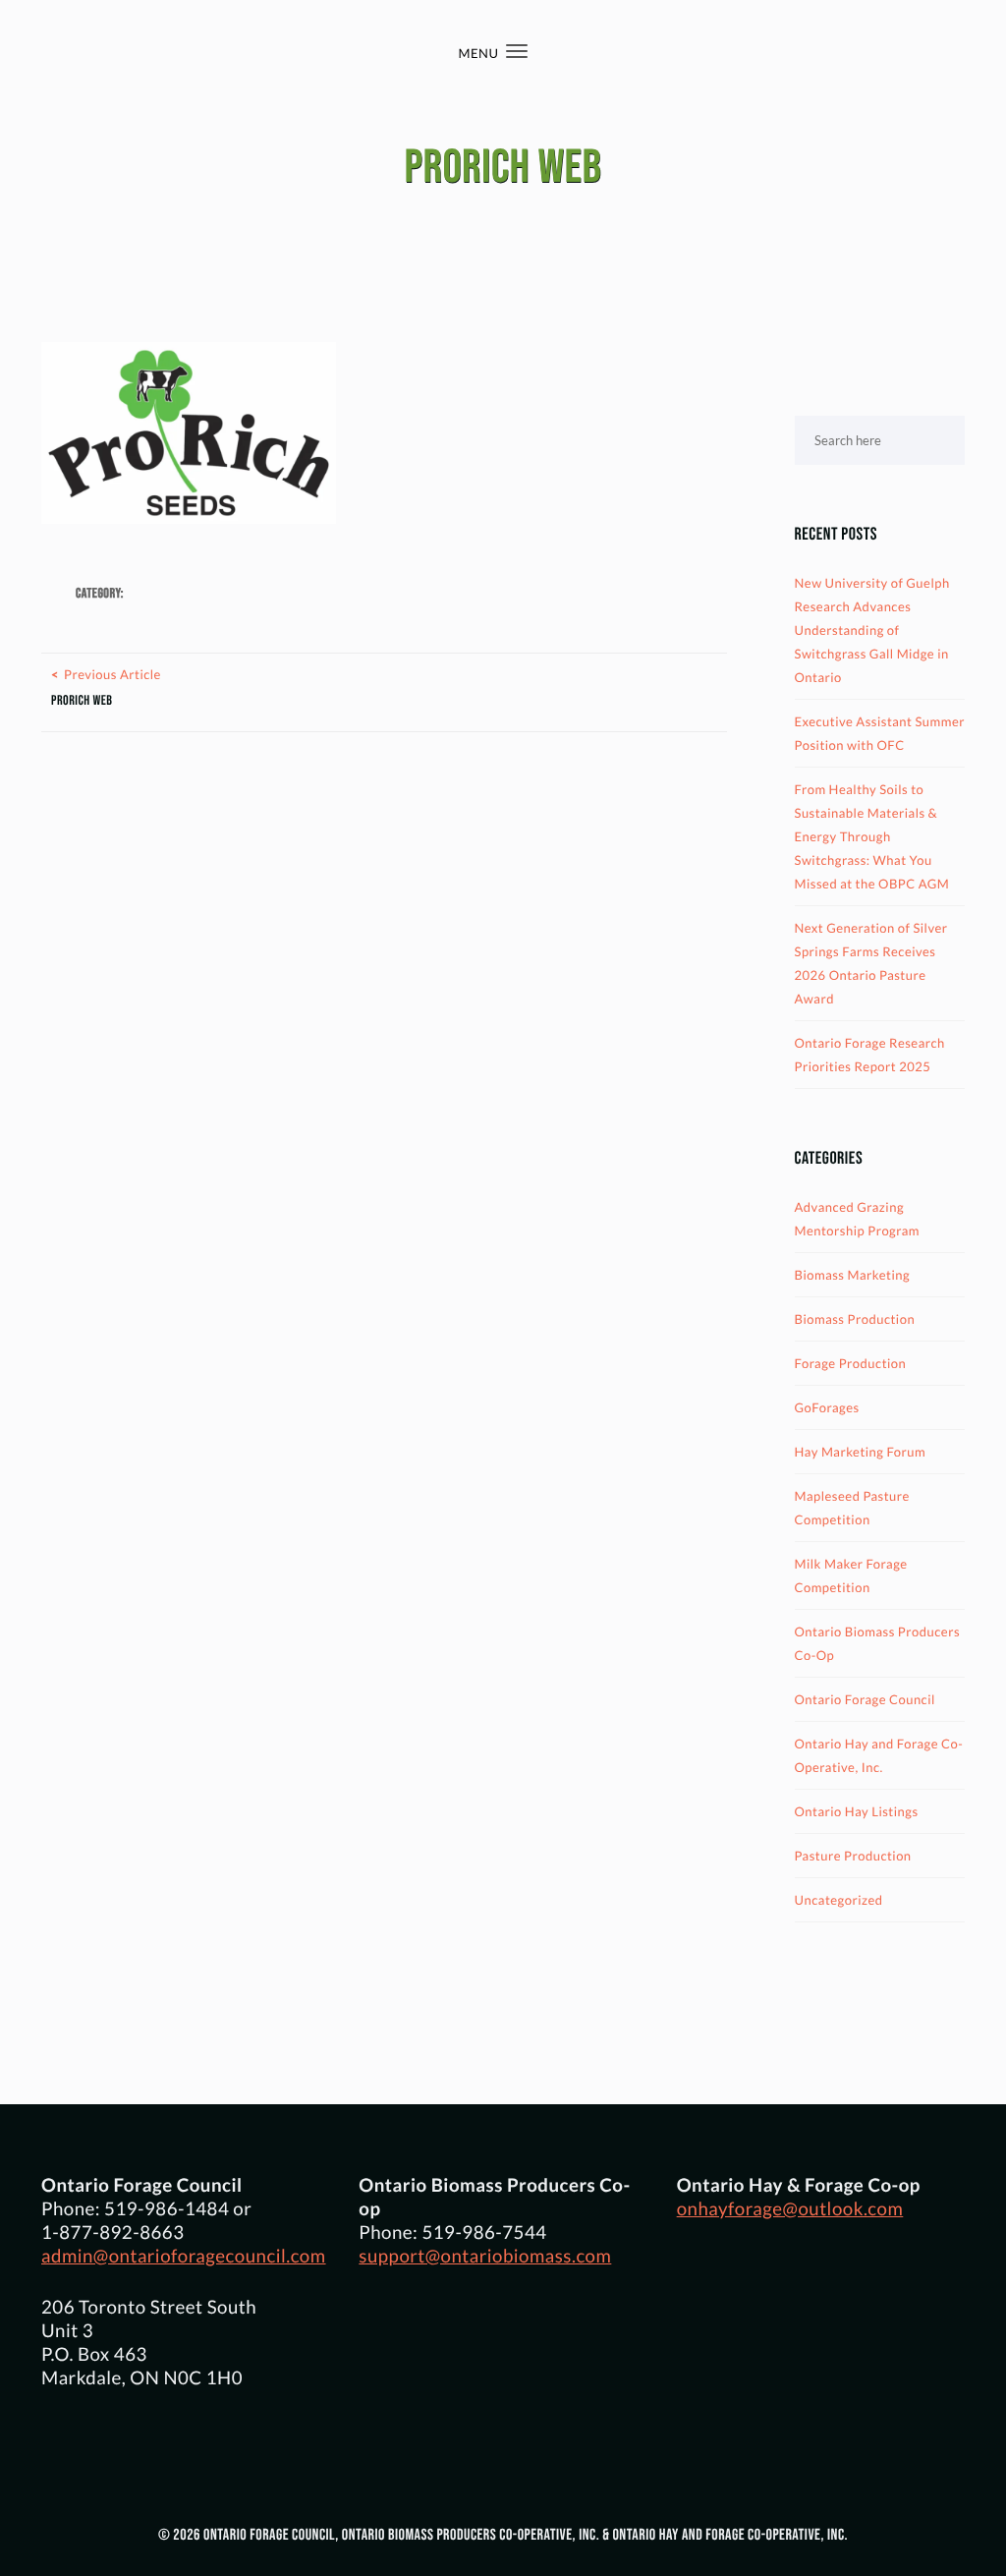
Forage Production (851, 1363)
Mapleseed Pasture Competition (852, 1508)
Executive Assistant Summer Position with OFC (880, 733)
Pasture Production (853, 1856)
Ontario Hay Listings (857, 1811)
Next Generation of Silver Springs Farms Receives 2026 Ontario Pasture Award (871, 963)
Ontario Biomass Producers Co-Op (878, 1643)
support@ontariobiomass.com (485, 2256)
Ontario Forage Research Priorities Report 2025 (870, 1055)
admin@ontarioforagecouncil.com (184, 2256)
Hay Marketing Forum (861, 1452)
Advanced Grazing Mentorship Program (858, 1219)
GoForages (827, 1407)
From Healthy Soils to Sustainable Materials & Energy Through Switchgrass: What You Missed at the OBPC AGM (872, 836)
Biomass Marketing (853, 1275)
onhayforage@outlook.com (790, 2208)
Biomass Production (855, 1319)
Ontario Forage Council (865, 1699)
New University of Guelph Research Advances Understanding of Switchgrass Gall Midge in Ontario (872, 630)
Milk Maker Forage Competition (851, 1575)
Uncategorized (839, 1900)
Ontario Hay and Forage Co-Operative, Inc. (879, 1755)
